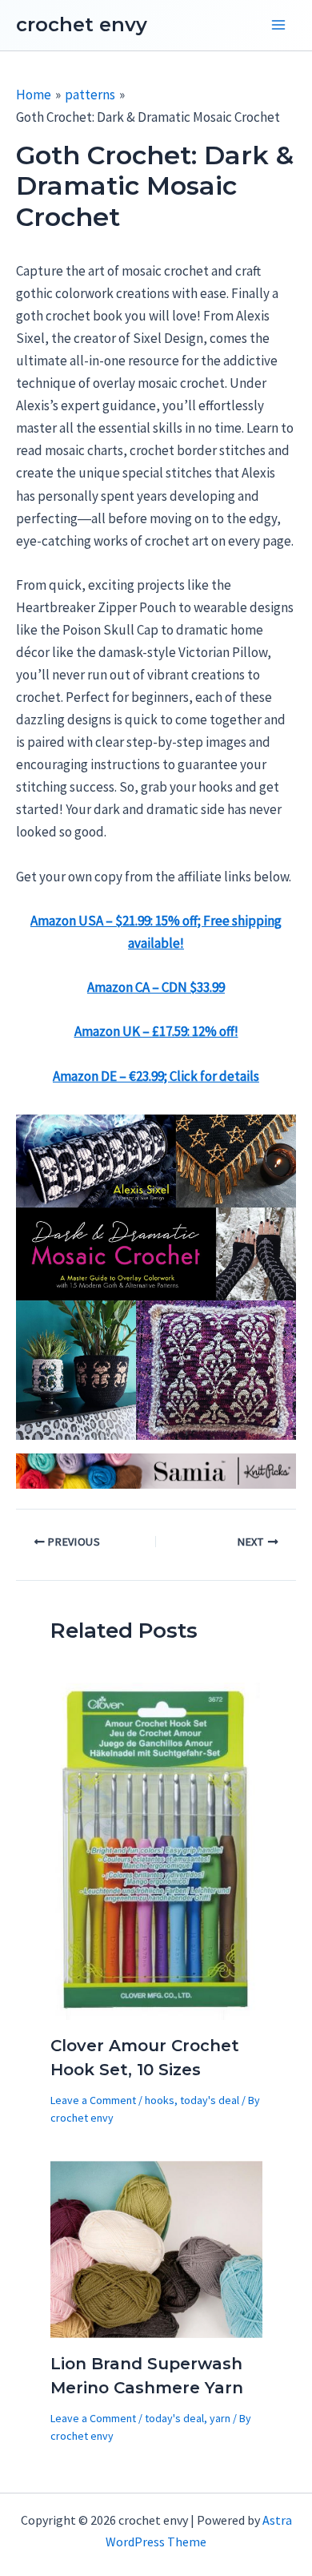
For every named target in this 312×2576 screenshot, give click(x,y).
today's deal (210, 2100)
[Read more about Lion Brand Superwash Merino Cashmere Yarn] (156, 2248)
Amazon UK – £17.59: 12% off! (156, 1031)
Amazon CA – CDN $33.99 (156, 987)
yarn (220, 2418)
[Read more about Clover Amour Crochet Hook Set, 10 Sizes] (156, 1850)
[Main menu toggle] (278, 26)
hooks (160, 2100)
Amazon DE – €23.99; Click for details (156, 1076)
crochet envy (82, 24)
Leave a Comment (93, 2100)
